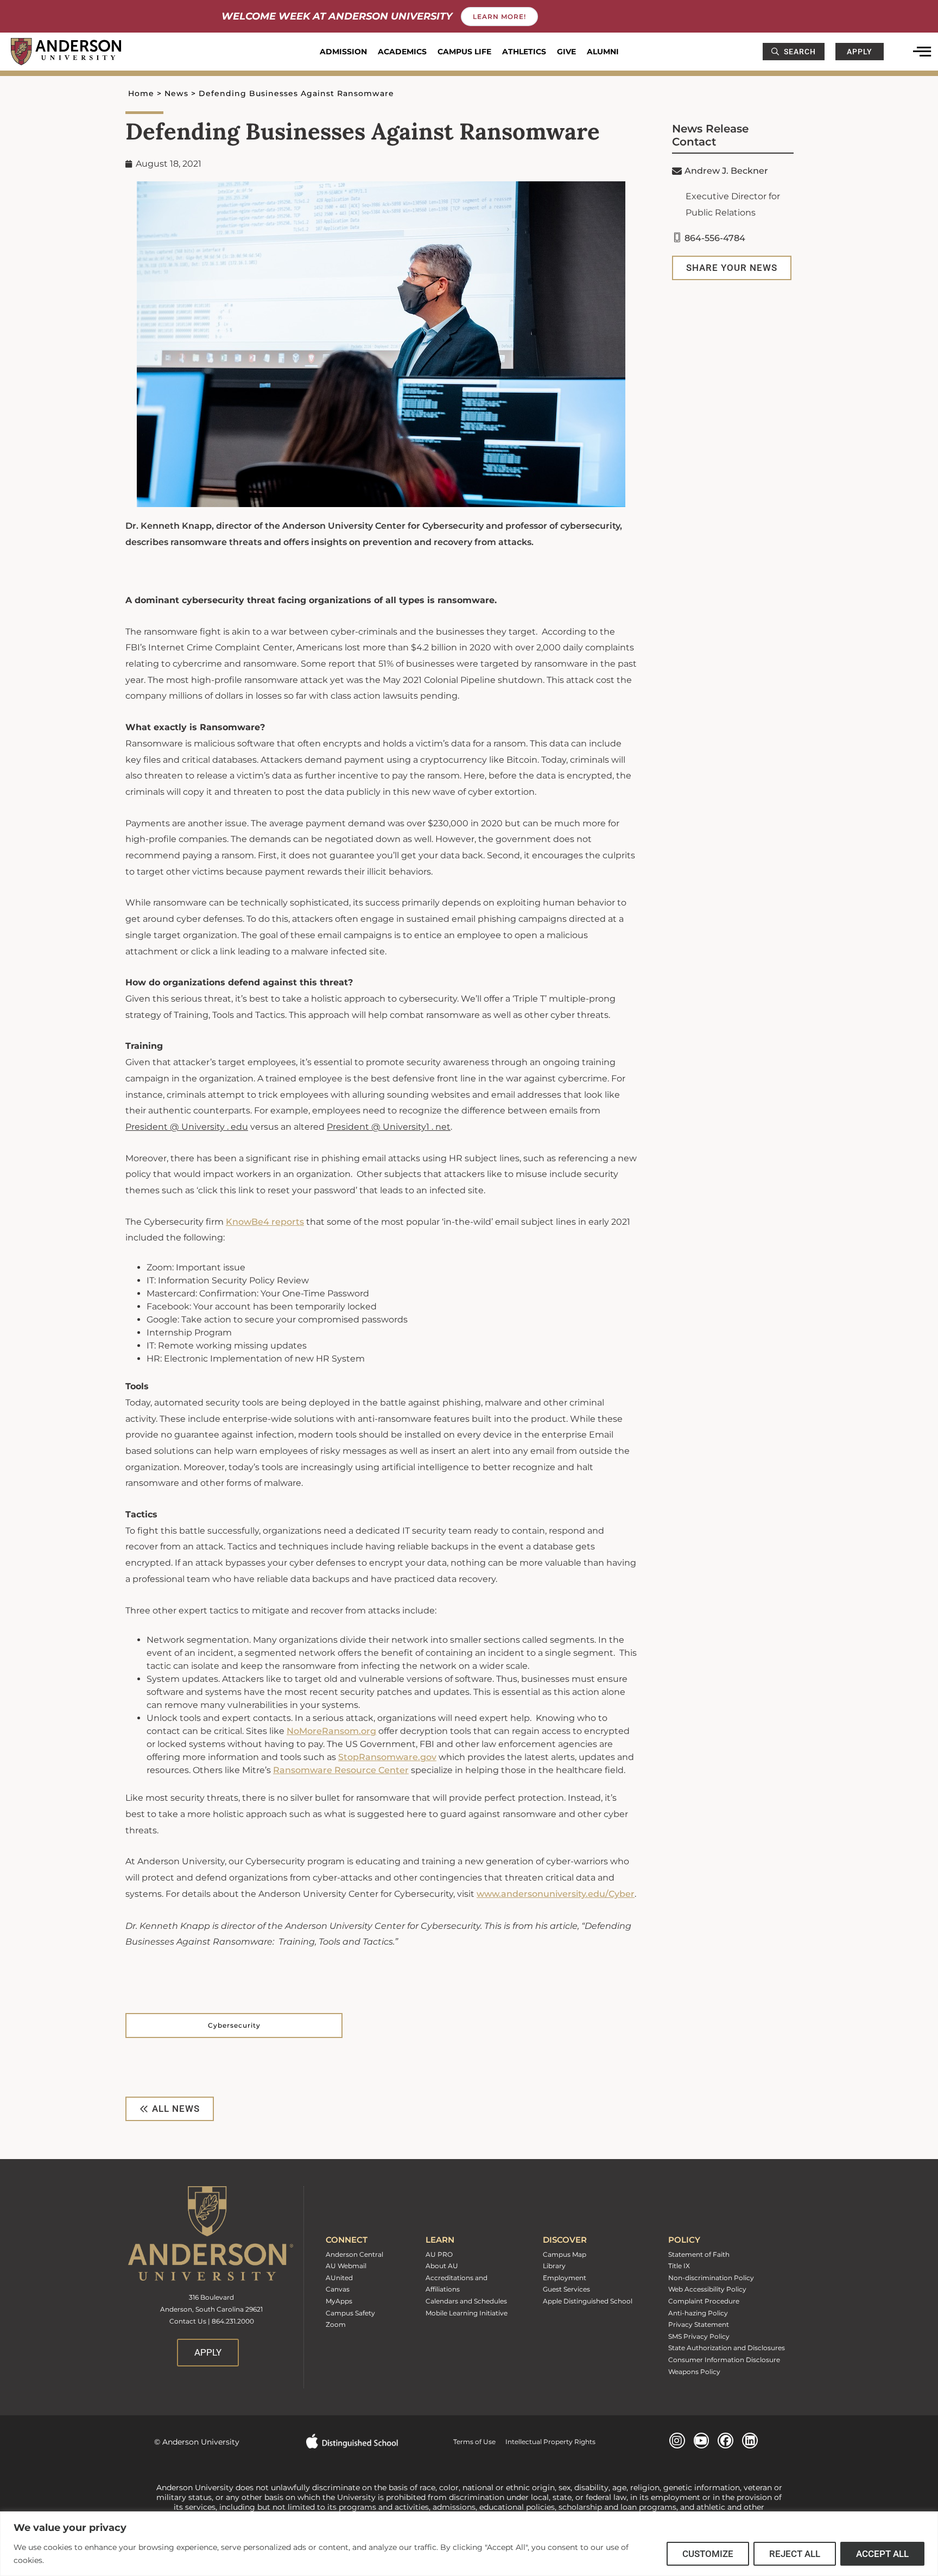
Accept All (882, 2554)
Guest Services (566, 2289)
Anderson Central (354, 2254)
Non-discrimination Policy (711, 2278)
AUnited (339, 2278)
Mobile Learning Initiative (467, 2313)
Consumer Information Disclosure (724, 2360)
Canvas (338, 2289)
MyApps (339, 2301)
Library (554, 2266)
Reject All (795, 2554)
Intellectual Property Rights (546, 2442)
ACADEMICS (402, 52)
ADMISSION (343, 52)
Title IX (679, 2266)
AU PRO (439, 2254)
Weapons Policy (694, 2372)
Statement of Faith (699, 2254)
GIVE (566, 52)
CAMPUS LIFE (464, 52)
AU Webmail (346, 2266)
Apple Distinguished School (588, 2301)
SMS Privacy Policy (699, 2336)
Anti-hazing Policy (698, 2313)
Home (141, 93)
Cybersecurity (234, 2025)
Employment (565, 2278)
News (176, 93)
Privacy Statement (699, 2324)
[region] (469, 2544)
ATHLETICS (524, 52)
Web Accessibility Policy (707, 2289)
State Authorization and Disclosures (727, 2348)
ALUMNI (603, 52)
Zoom (336, 2324)
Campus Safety (350, 2313)
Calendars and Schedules (466, 2301)
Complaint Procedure (704, 2301)
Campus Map (565, 2254)
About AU (442, 2266)
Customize (708, 2554)
